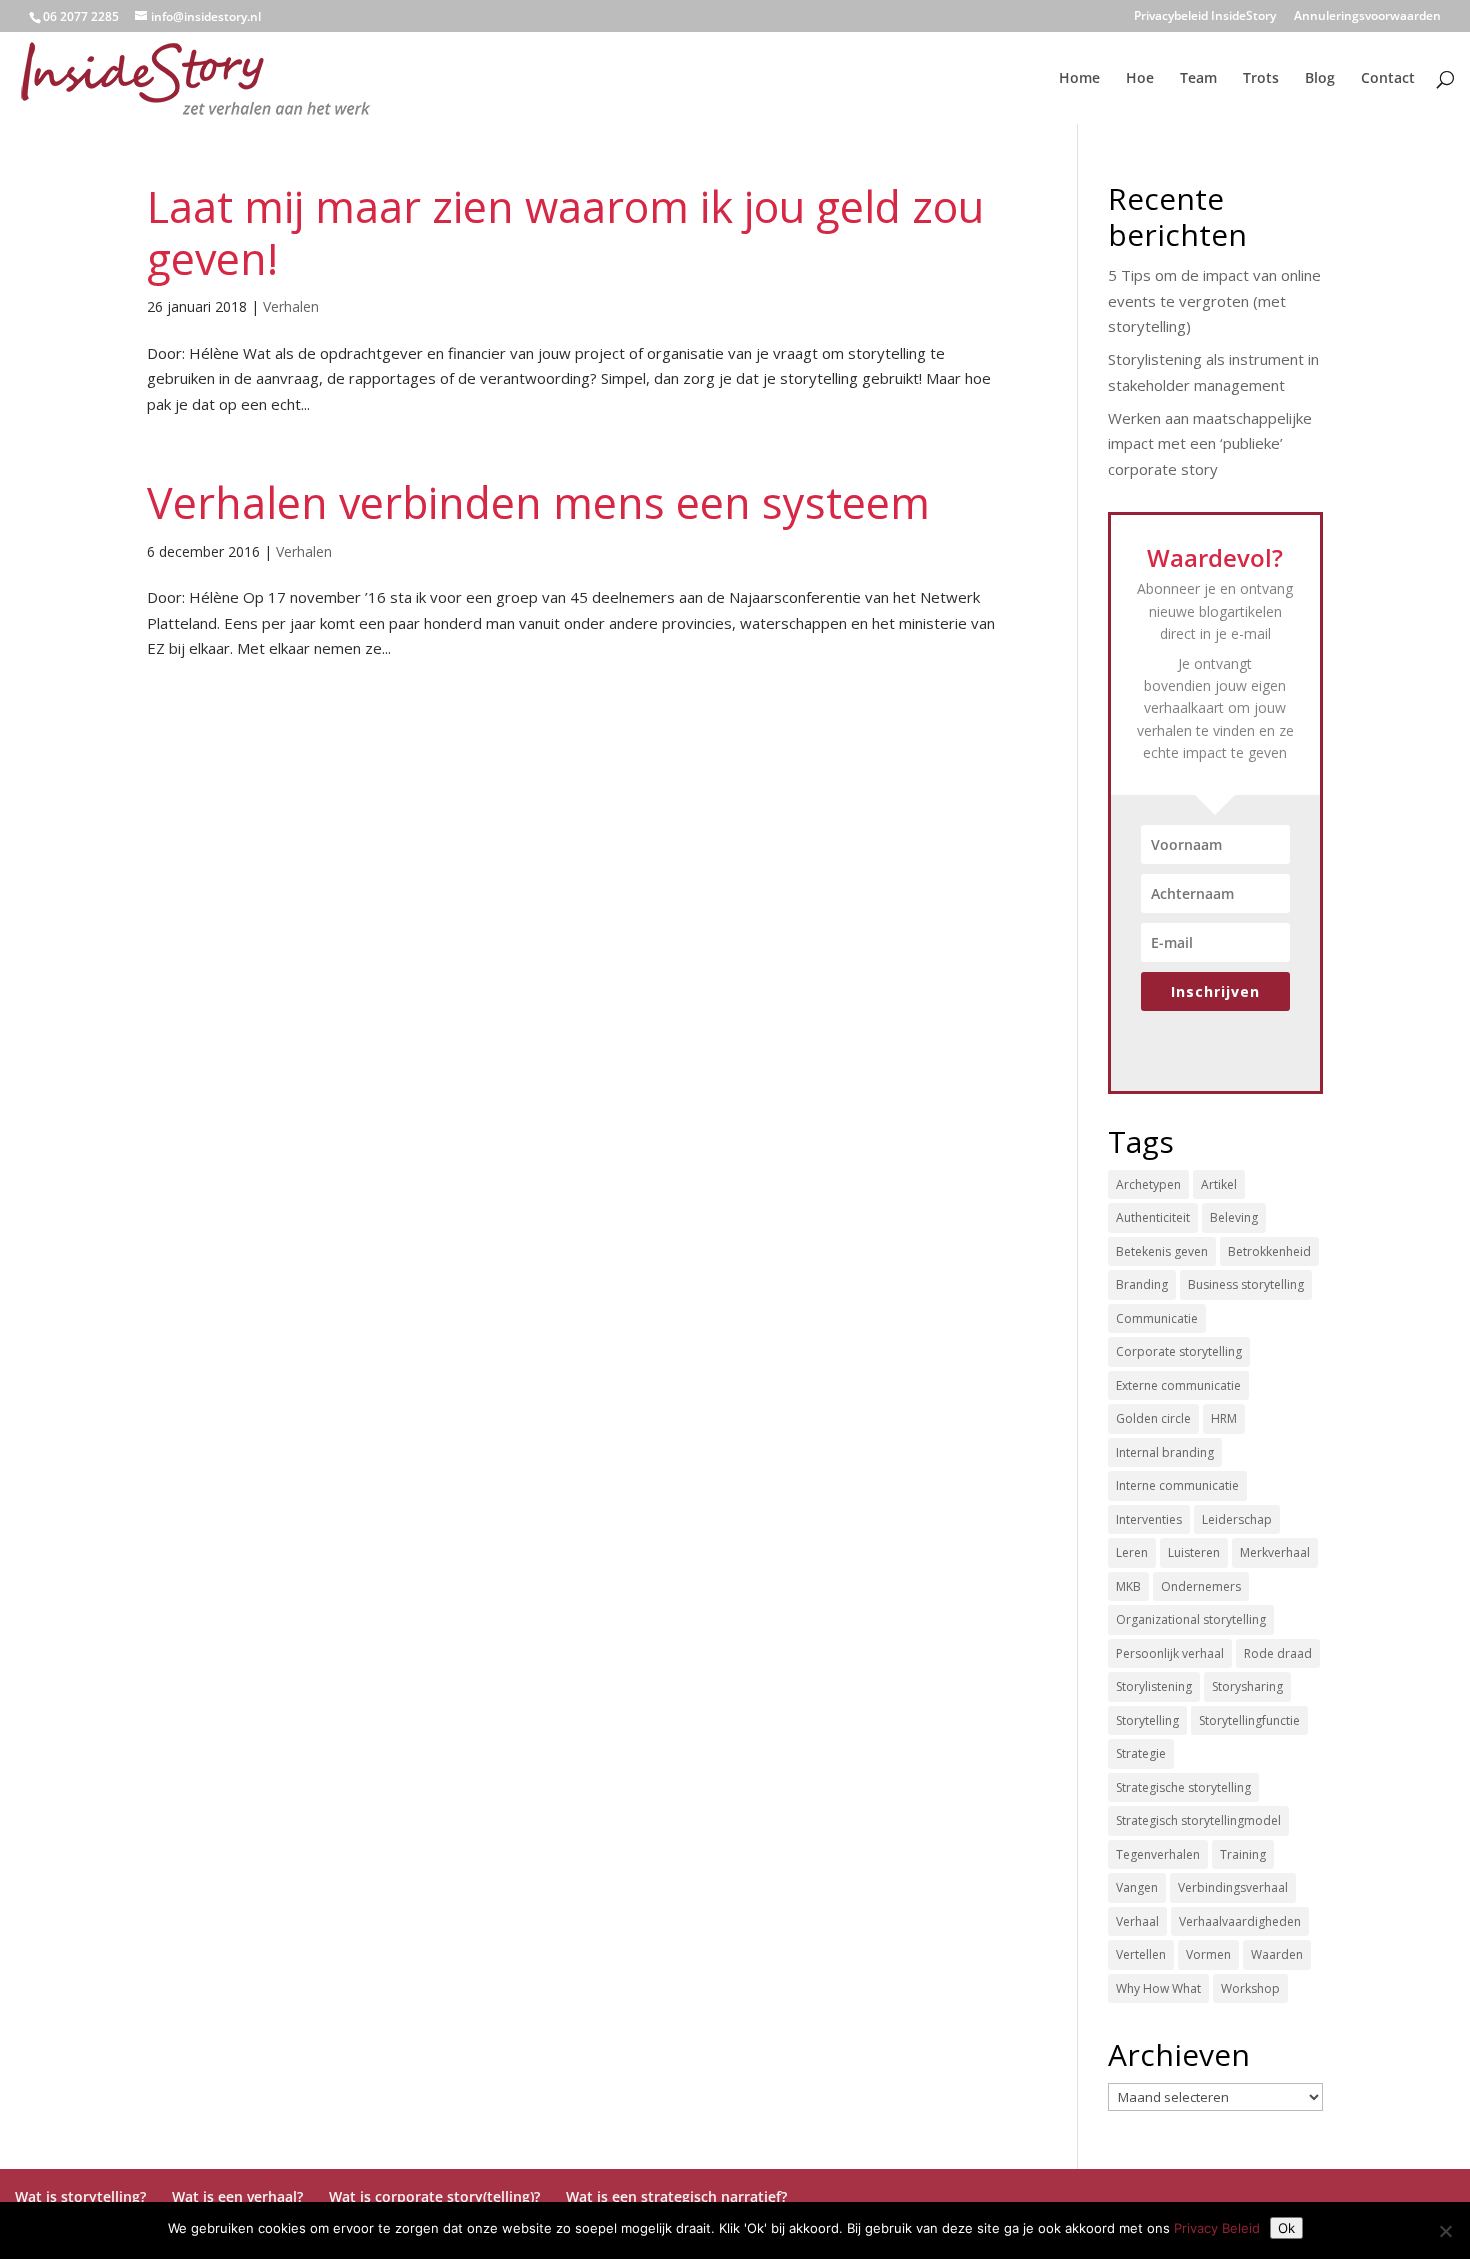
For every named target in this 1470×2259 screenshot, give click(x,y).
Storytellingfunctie (1249, 1720)
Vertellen (1141, 1954)
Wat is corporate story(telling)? (434, 2196)
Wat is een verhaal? (237, 2196)
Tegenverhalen (1158, 1854)
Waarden (1277, 1954)
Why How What (1158, 1988)
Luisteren (1194, 1552)
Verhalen (291, 306)
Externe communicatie (1178, 1385)
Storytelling (1147, 1720)
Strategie (1141, 1753)
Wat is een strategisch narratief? (676, 2196)
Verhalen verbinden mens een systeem (538, 502)
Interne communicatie (1177, 1485)
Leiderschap (1237, 1519)
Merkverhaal (1275, 1552)
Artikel (1219, 1184)
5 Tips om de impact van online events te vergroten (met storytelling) (1214, 300)
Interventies (1149, 1519)
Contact (1388, 79)
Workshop (1250, 1988)
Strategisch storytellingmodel (1198, 1820)
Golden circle (1153, 1418)
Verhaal (1137, 1921)
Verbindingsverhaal (1233, 1887)
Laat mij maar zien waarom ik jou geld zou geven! (565, 232)
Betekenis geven (1162, 1251)
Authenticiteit (1153, 1217)
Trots (1261, 79)
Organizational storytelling (1191, 1619)
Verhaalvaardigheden (1240, 1921)
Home (1079, 79)
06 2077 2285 (81, 16)
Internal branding (1165, 1452)
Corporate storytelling (1179, 1351)
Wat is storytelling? (80, 2196)
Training (1243, 1854)
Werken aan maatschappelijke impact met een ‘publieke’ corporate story (1210, 443)
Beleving (1234, 1217)
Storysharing (1247, 1686)
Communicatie (1157, 1318)
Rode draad (1278, 1653)
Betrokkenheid (1269, 1251)
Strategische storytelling (1183, 1787)
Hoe (1140, 79)
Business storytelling (1246, 1284)
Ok (1286, 2228)
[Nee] (1445, 2231)
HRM (1224, 1418)
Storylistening (1154, 1686)
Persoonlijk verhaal (1170, 1653)
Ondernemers (1201, 1586)
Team (1198, 79)
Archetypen (1148, 1184)
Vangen (1137, 1887)
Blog (1320, 79)
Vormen (1208, 1954)
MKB (1128, 1586)
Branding (1142, 1284)
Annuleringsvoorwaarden (1367, 17)
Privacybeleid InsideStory (1205, 17)
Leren (1132, 1552)
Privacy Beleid (1217, 2228)
